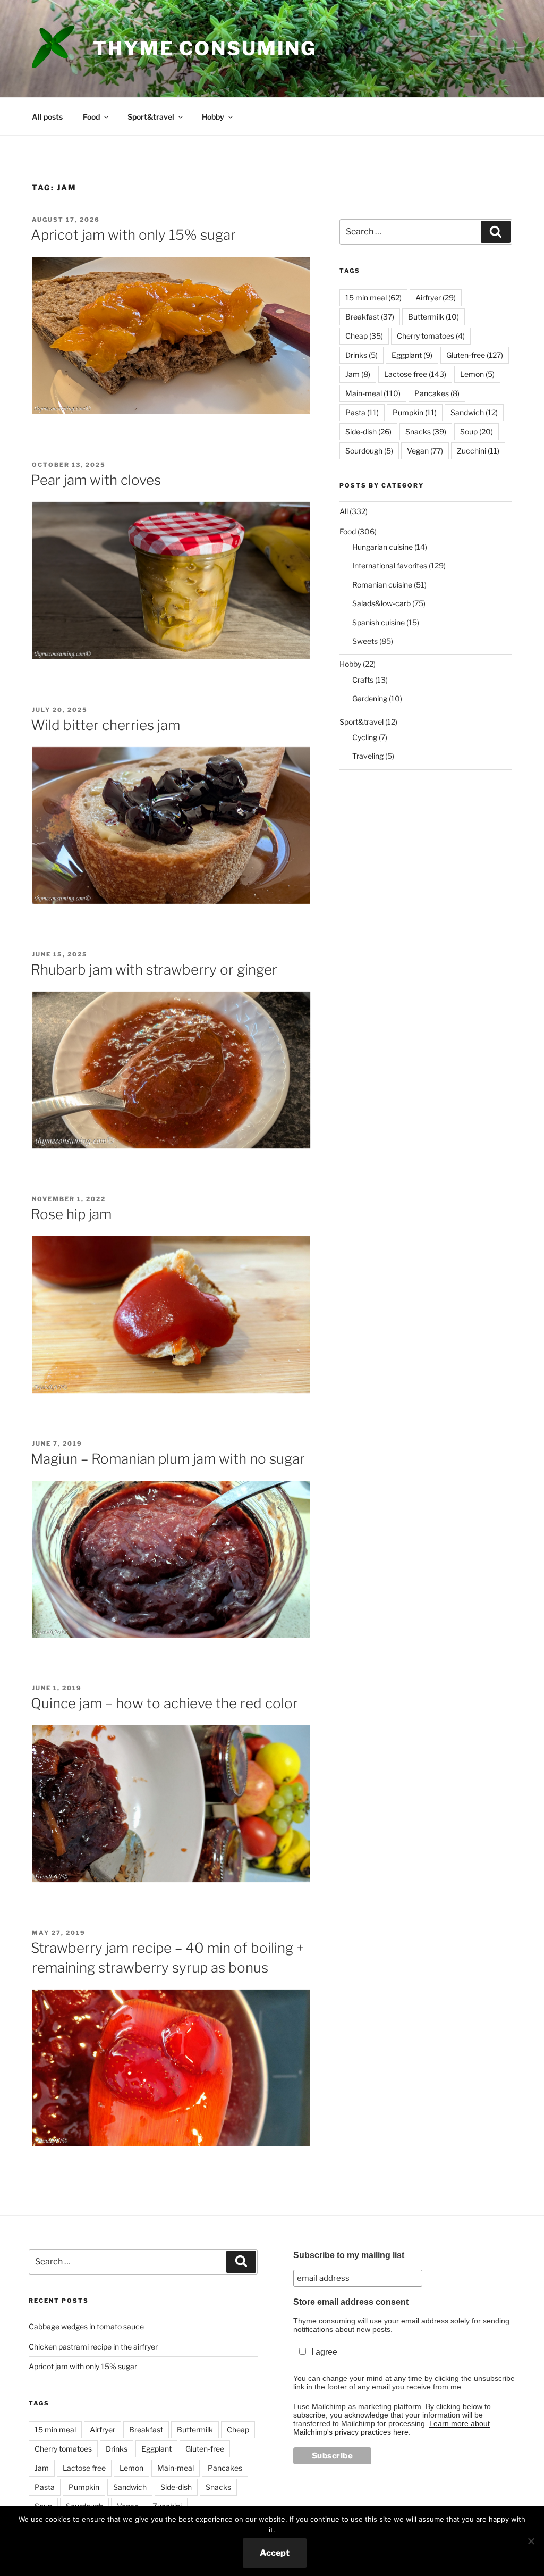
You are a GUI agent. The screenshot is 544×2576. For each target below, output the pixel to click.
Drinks (362, 355)
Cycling (365, 737)
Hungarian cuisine (382, 547)
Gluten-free (475, 355)
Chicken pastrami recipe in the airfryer (93, 2347)
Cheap (364, 336)
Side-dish (368, 431)
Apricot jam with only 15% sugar (133, 235)
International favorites (390, 565)
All (344, 511)
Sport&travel (151, 117)
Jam (358, 374)
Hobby (213, 117)
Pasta (362, 412)
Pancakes (437, 393)
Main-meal (373, 393)
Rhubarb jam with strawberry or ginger (154, 970)
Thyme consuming (205, 48)
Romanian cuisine (382, 585)
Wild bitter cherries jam (105, 725)
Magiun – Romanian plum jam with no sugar (168, 1459)
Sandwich (474, 412)
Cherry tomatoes (431, 336)
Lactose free (415, 374)
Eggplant (412, 355)
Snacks (426, 431)
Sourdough (369, 451)
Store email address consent (351, 2302)
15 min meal (373, 297)
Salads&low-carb (381, 603)
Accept (275, 2553)
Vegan (425, 451)
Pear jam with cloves (96, 480)
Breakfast (370, 317)
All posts (47, 117)
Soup (477, 431)
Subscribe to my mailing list (349, 2255)
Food (91, 117)
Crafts (363, 680)
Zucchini (478, 451)
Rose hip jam (71, 1214)
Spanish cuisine (379, 622)
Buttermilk (433, 317)
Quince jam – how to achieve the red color (164, 1703)
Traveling (368, 756)
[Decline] (531, 2541)
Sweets (365, 641)
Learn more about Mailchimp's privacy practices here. (392, 2428)
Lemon (477, 374)
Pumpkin (415, 412)
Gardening (370, 698)
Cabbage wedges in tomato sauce (86, 2326)
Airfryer (436, 297)
